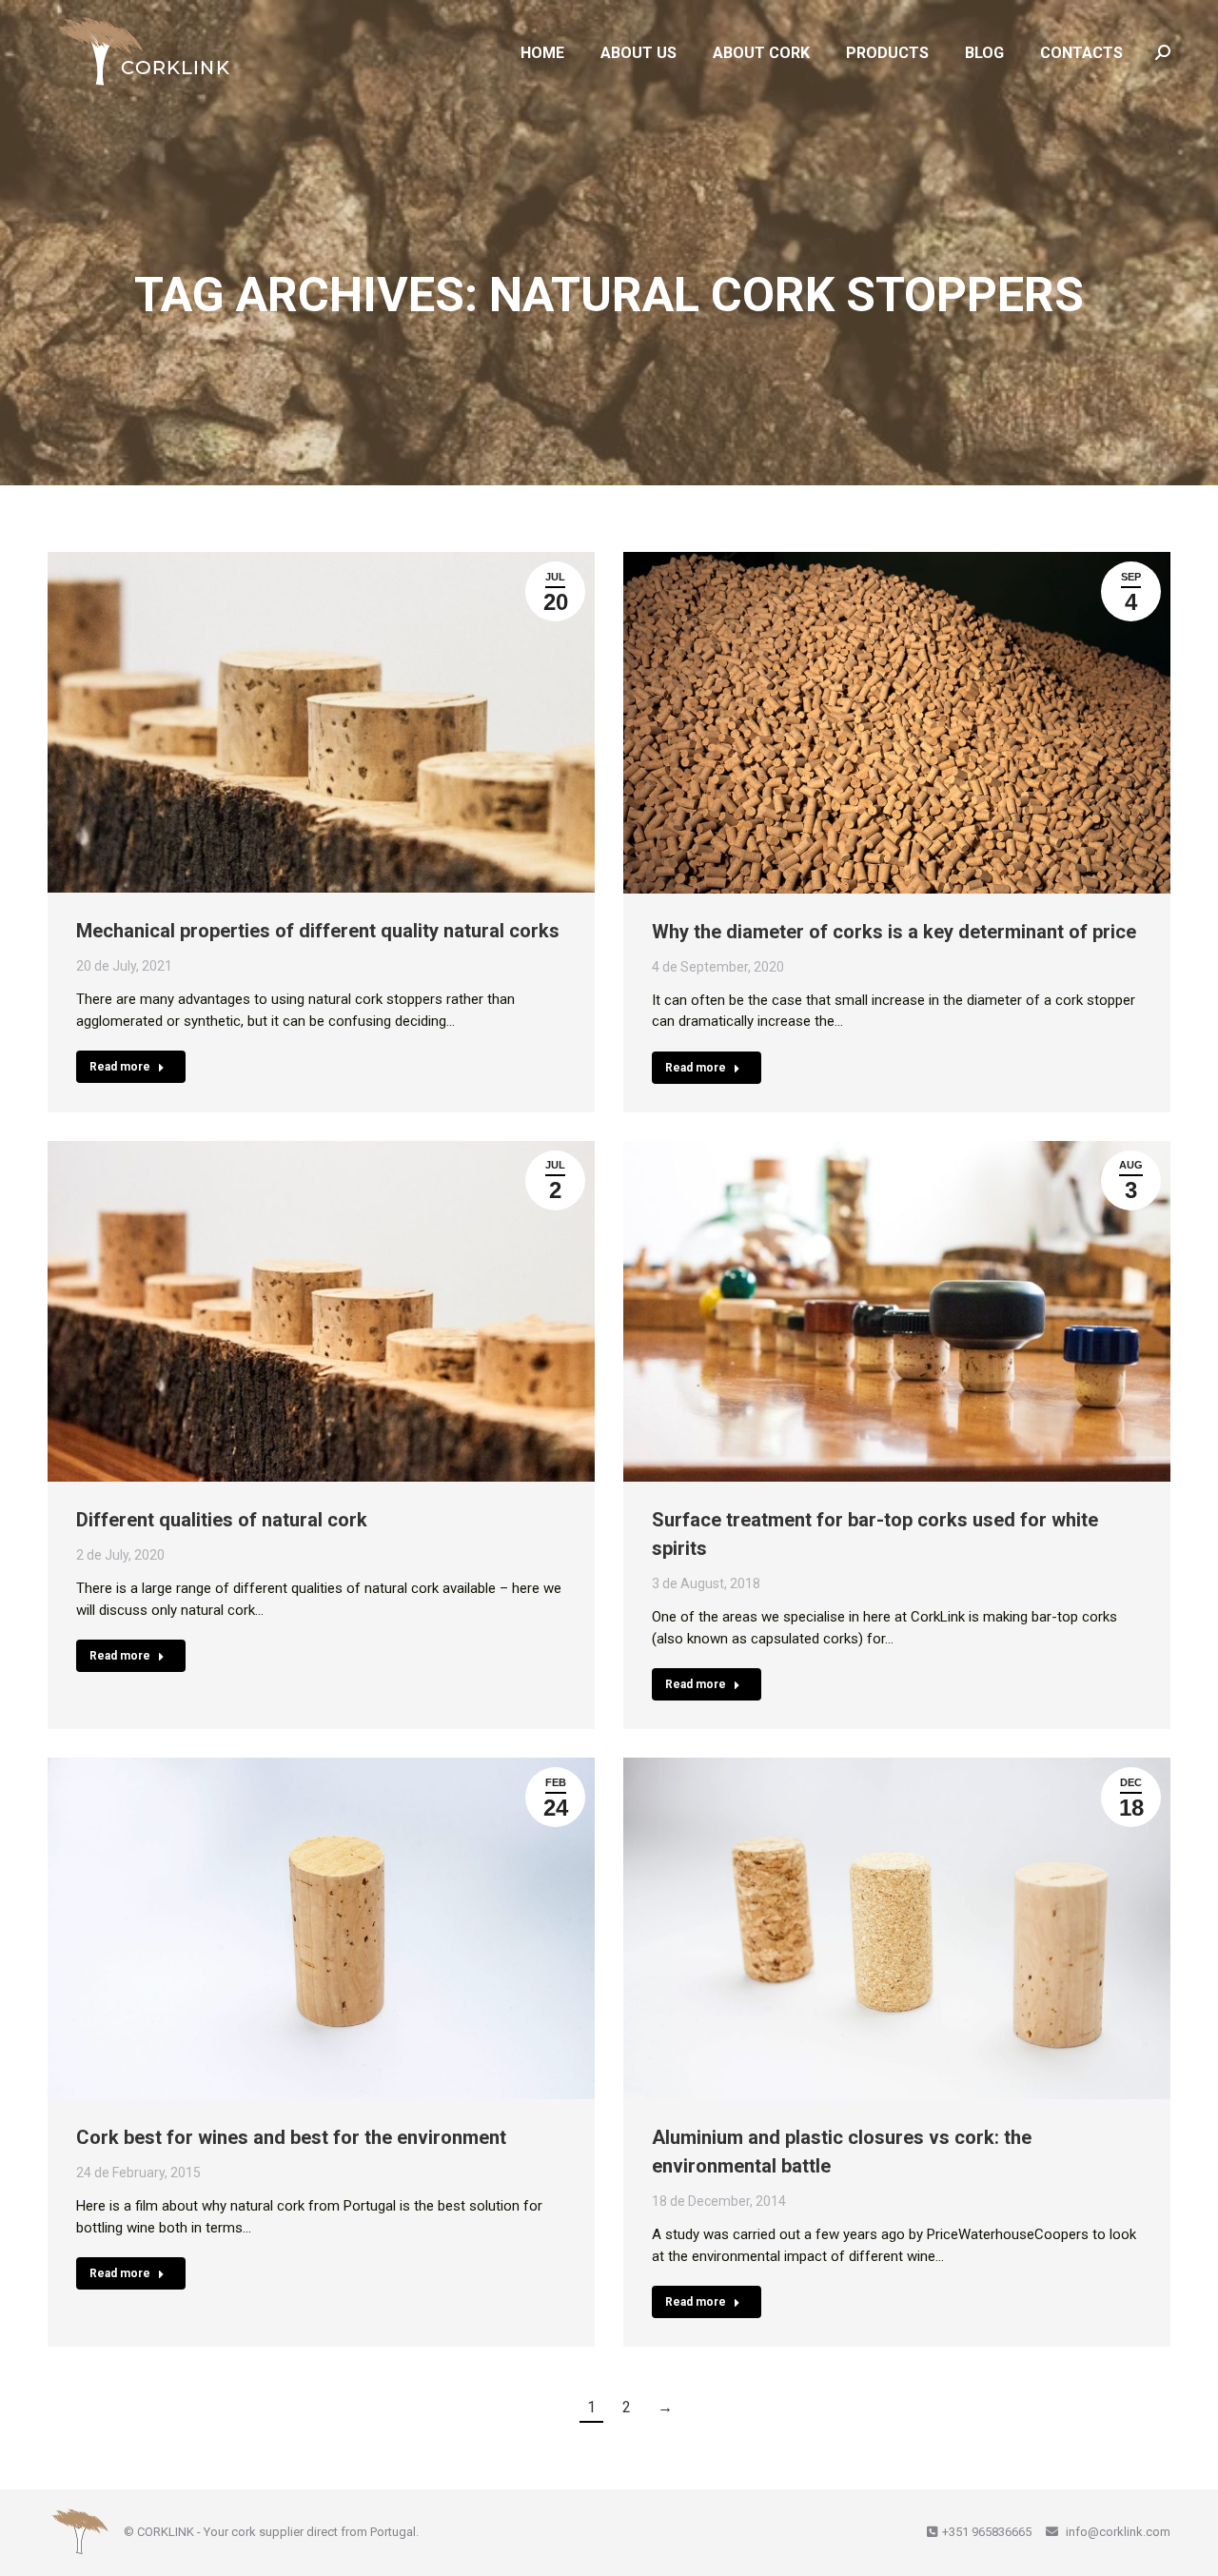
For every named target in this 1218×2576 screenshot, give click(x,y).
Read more (120, 1067)
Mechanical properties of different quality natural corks (318, 931)
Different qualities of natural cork (222, 1520)
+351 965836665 (987, 2532)
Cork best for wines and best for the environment (291, 2137)
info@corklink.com (1117, 2532)
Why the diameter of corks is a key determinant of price (894, 932)
